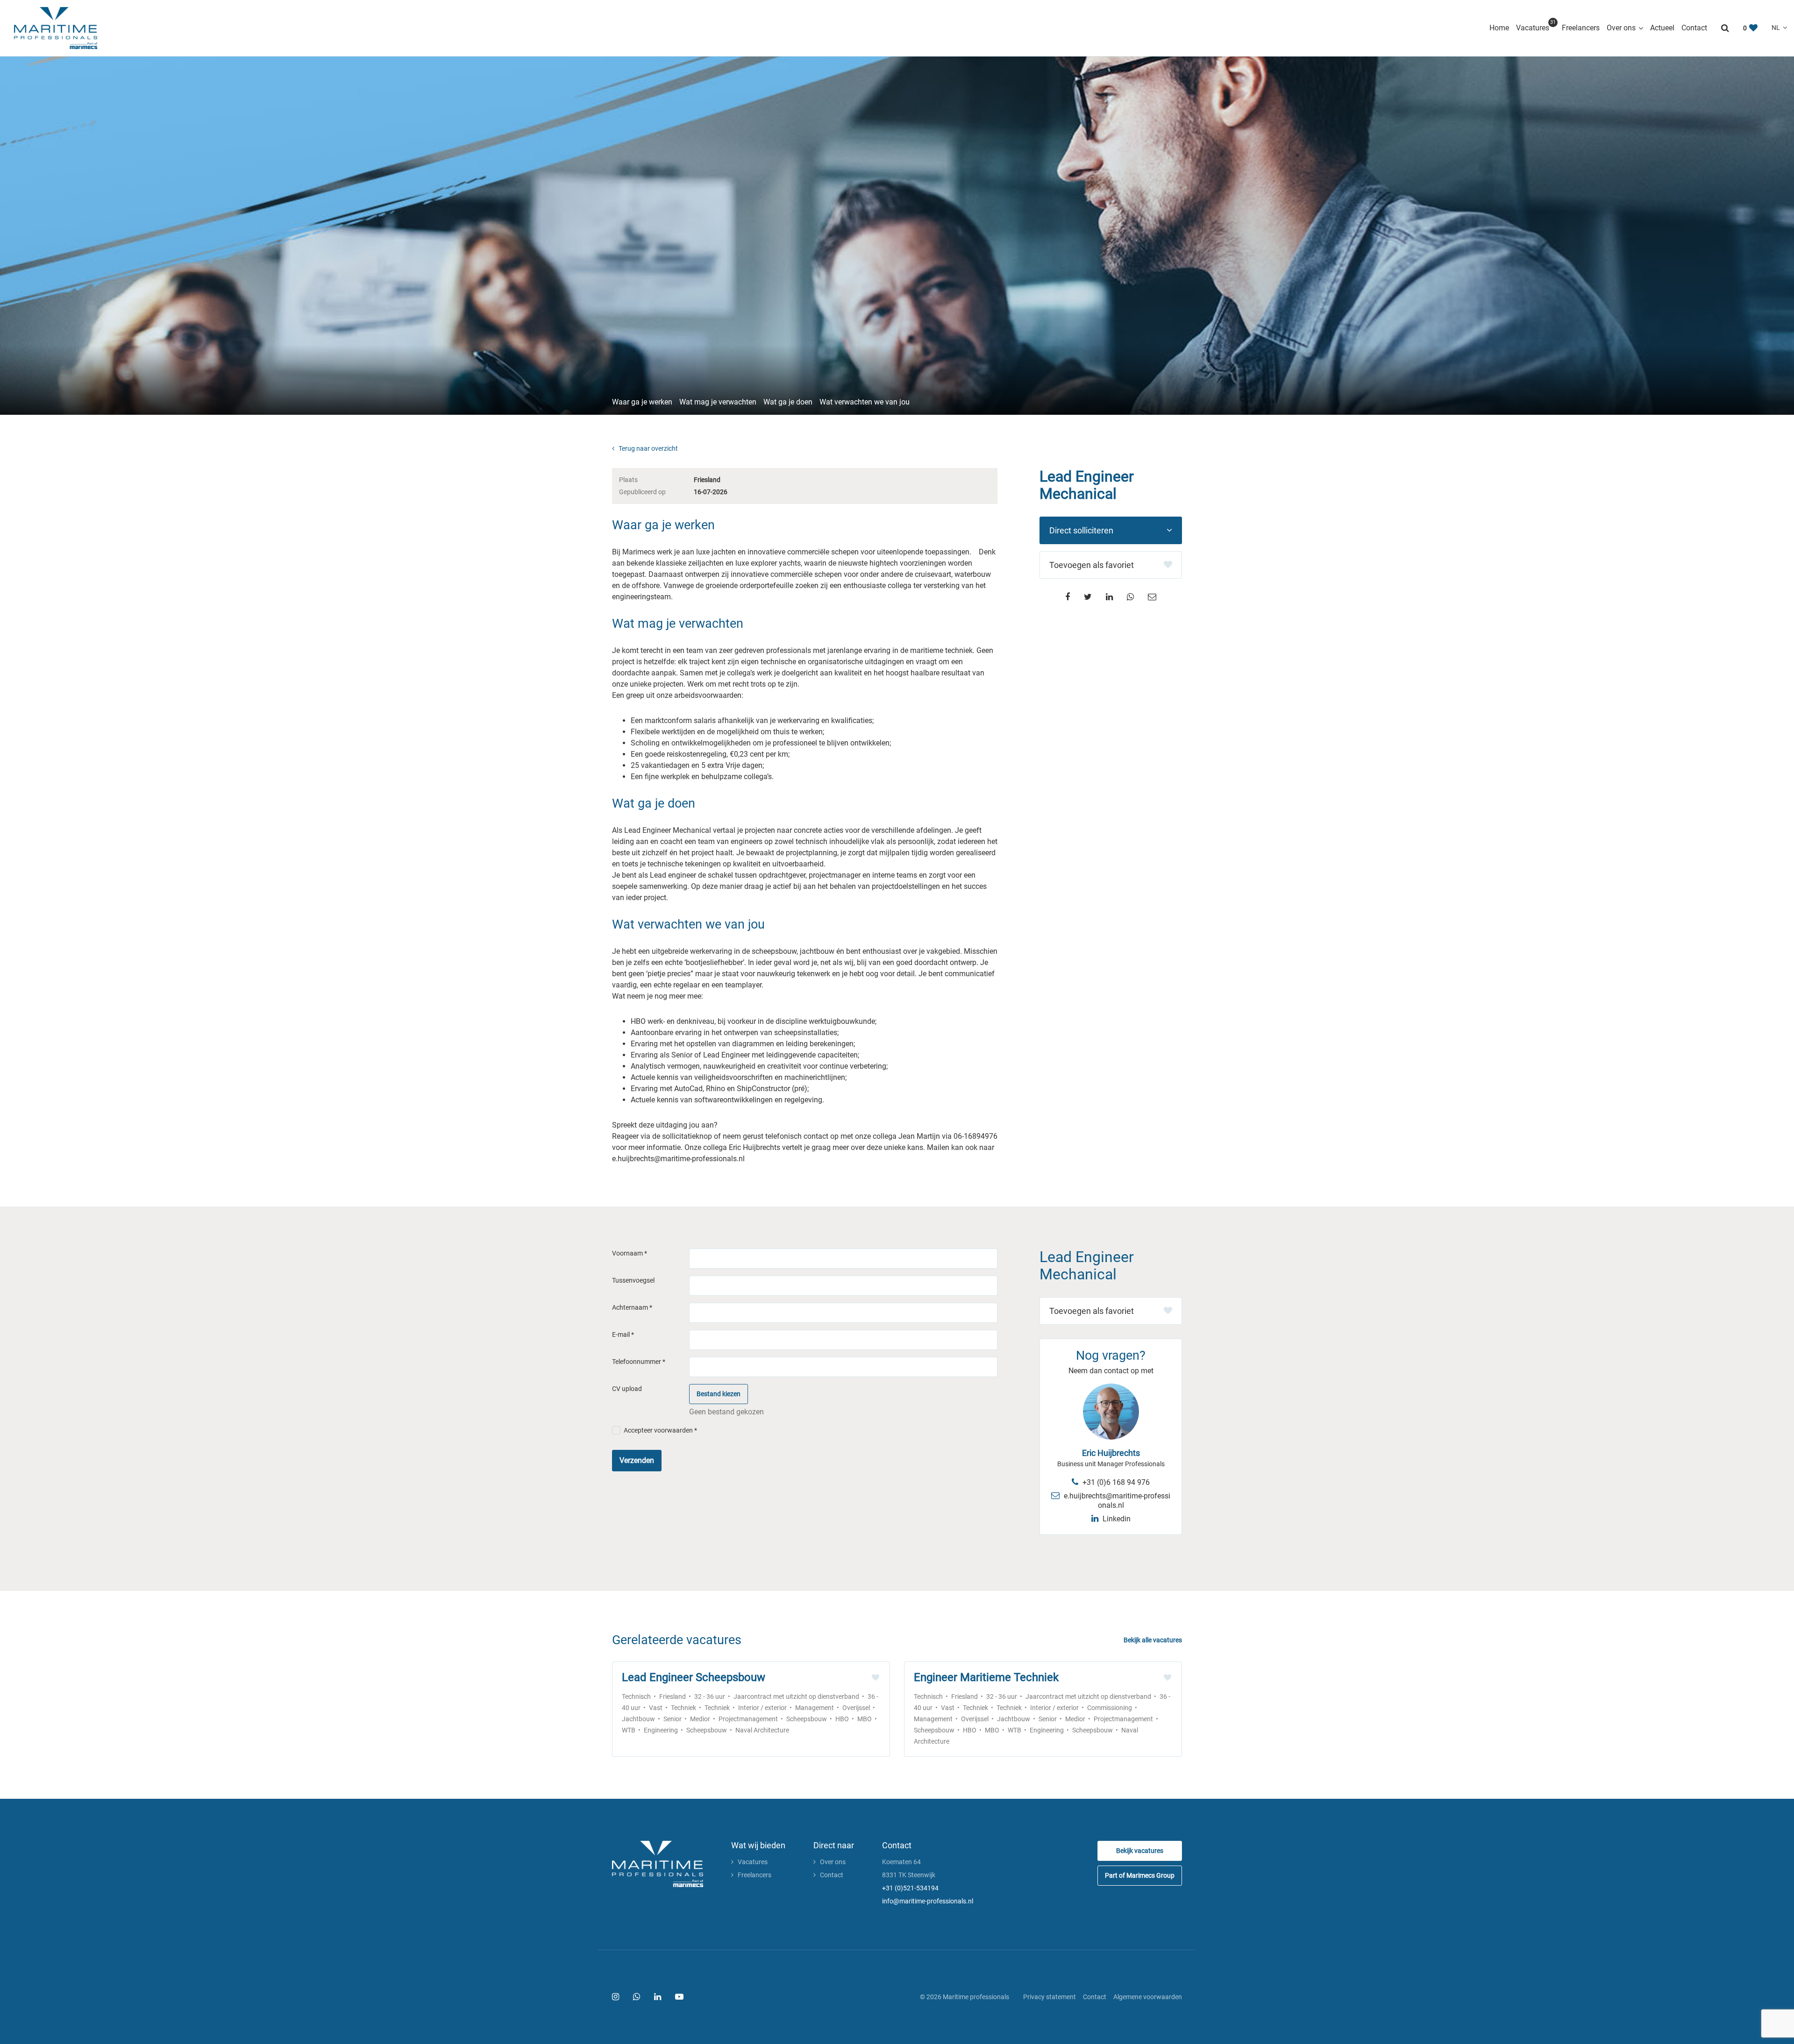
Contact (1694, 28)
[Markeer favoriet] (876, 1678)
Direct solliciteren (1081, 530)
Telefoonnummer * (639, 1362)
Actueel (1662, 28)
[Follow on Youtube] (679, 1997)
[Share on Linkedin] (1109, 597)
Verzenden (637, 1460)
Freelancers (1581, 28)
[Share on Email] (1152, 597)
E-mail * (623, 1334)
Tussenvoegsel (633, 1280)
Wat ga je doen (788, 402)
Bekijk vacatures (1140, 1851)
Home (1499, 28)
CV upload (627, 1389)
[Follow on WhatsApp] (637, 1997)
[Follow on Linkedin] (658, 1997)
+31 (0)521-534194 (910, 1888)
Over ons (1621, 28)
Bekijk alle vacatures (1153, 1640)
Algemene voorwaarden (1148, 1997)
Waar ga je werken (642, 402)
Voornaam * (630, 1253)
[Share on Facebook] (1068, 597)
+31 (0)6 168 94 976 (1115, 1482)
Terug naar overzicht (648, 448)
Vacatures (1535, 27)
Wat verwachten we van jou (865, 402)
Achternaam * (632, 1307)
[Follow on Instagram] (616, 1997)
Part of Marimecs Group (1140, 1875)
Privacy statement (1050, 1997)
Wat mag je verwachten (718, 402)
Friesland (707, 480)
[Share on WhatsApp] (1130, 597)
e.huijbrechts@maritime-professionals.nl (1116, 1501)
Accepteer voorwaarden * (660, 1430)
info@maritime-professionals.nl (928, 1901)
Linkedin (1116, 1519)
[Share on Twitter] (1088, 597)
